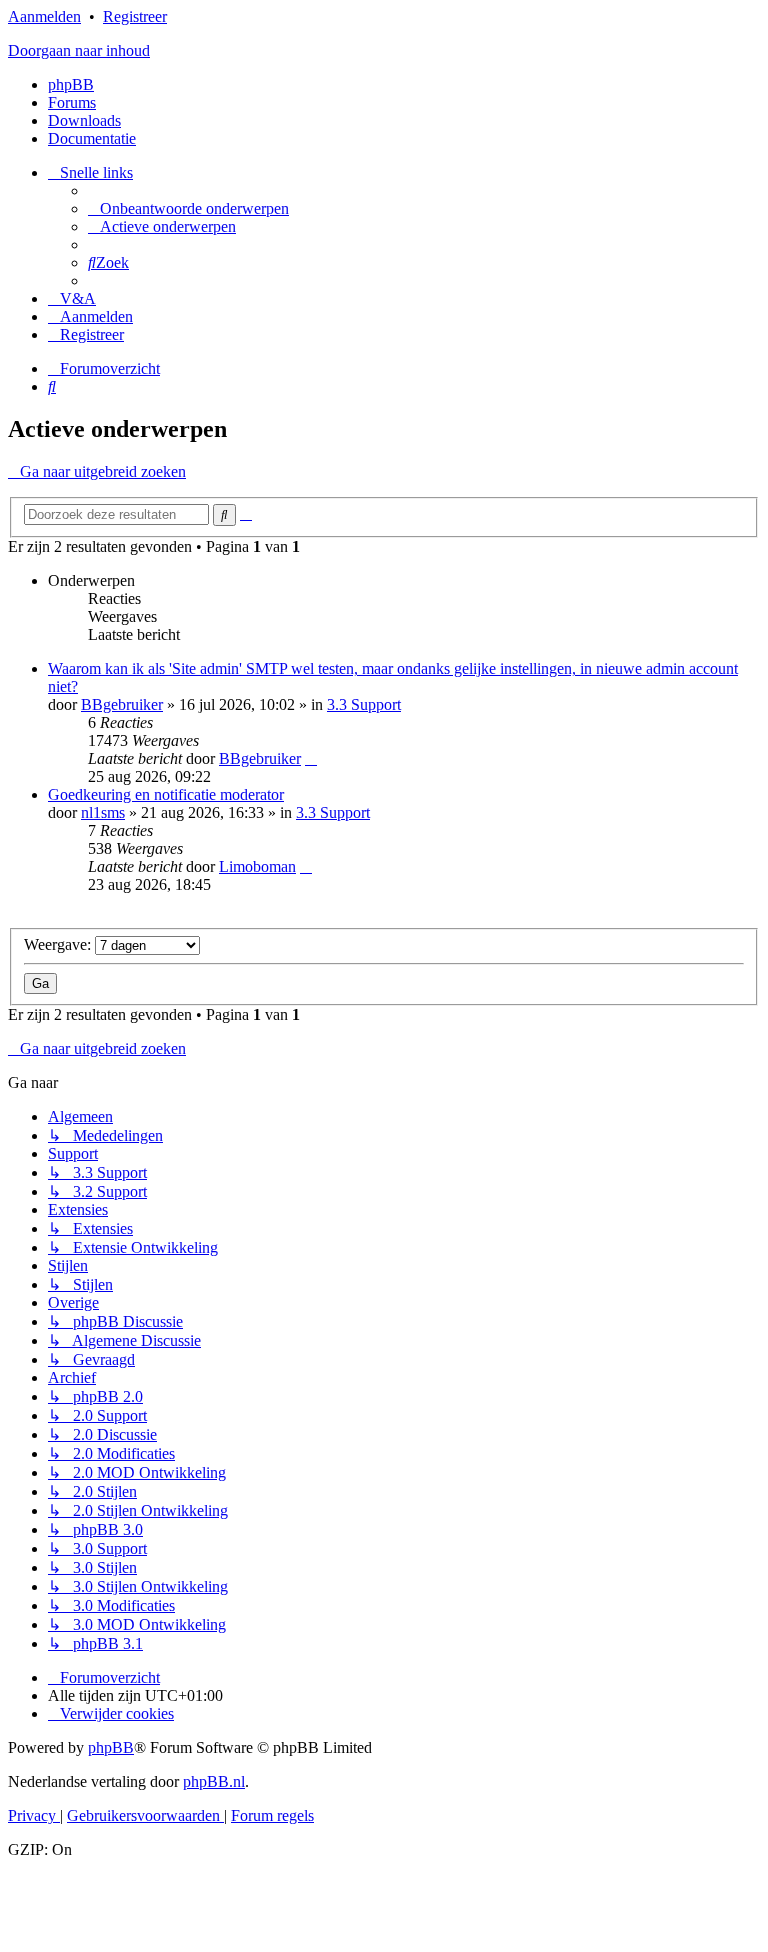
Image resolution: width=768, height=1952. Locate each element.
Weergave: (59, 944)
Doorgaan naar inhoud (79, 50)
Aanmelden (44, 16)
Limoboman (257, 866)
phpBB (71, 84)
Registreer (135, 16)
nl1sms (103, 812)
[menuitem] (188, 208)
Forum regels (272, 1815)
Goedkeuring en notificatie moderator (166, 794)
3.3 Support (364, 704)
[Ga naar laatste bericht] (311, 758)
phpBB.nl (214, 1781)
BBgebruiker (122, 704)
